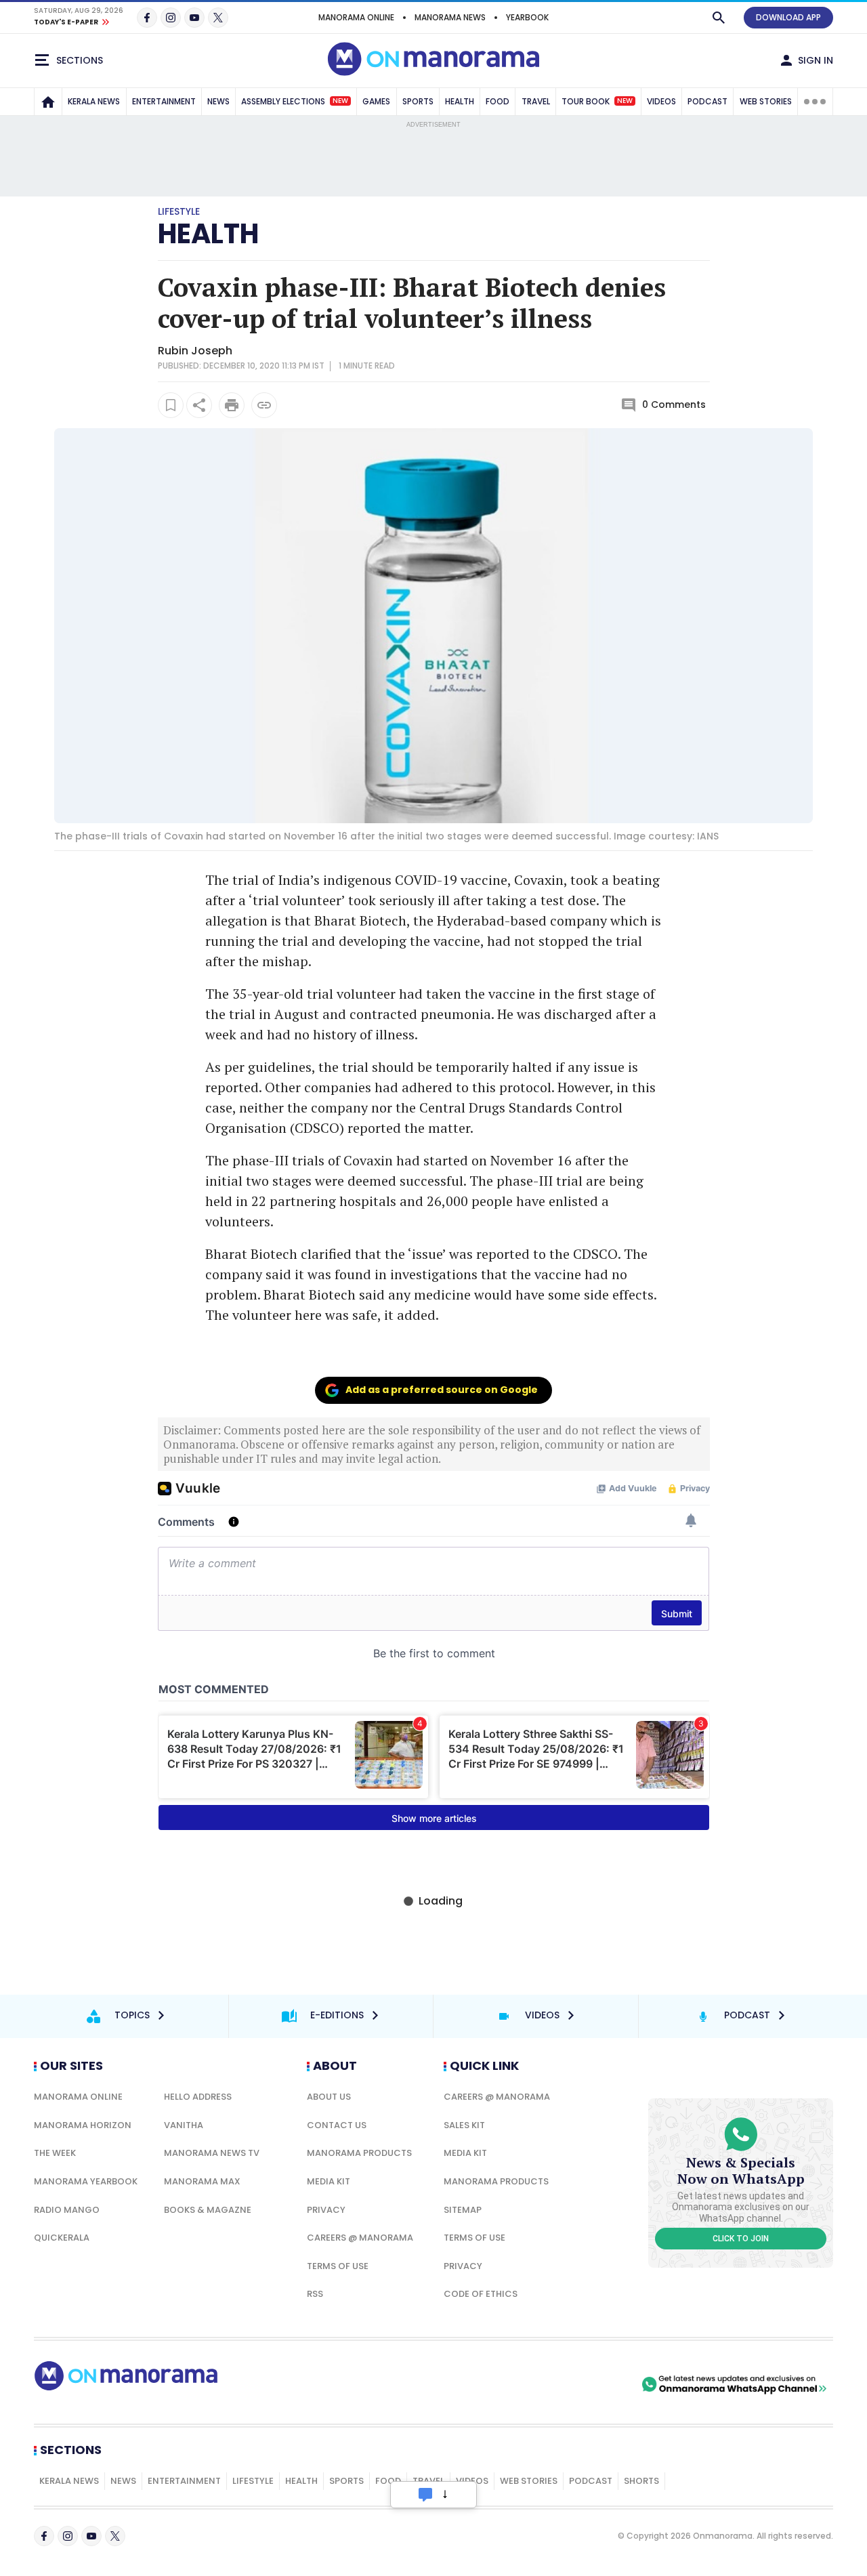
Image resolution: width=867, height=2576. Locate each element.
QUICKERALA (62, 2238)
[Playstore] (496, 2384)
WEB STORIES (766, 101)
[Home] (48, 102)
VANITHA (184, 2125)
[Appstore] (591, 2384)
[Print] (232, 405)
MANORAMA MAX (202, 2181)
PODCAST (707, 101)
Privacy (326, 2210)
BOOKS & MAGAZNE (208, 2210)
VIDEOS (661, 101)
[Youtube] (194, 18)
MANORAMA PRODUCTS (359, 2153)
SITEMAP (463, 2210)
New (340, 101)
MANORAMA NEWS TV (212, 2153)
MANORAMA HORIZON (83, 2125)
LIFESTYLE (253, 2481)
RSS (315, 2294)
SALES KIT (464, 2125)
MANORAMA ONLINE (356, 17)
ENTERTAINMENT (164, 101)
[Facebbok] (44, 2536)
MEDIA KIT (329, 2181)
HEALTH (460, 101)
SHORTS (641, 2481)
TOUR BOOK (597, 101)
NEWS (218, 101)
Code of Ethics (481, 2294)
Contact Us (337, 2125)
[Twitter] (218, 18)
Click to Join (741, 2239)
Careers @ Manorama (360, 2238)
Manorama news (450, 17)
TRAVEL (536, 101)
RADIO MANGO (67, 2210)
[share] (199, 405)
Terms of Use (338, 2266)
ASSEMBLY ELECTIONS (295, 101)
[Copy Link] (264, 405)
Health (301, 2481)
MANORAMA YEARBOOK (86, 2181)
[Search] (719, 18)
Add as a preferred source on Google (442, 1390)
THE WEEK (55, 2153)
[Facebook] (147, 18)
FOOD (498, 101)
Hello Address (198, 2097)
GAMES (376, 101)
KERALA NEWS (94, 101)
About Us (329, 2097)
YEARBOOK (527, 17)
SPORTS (418, 101)
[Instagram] (171, 18)
